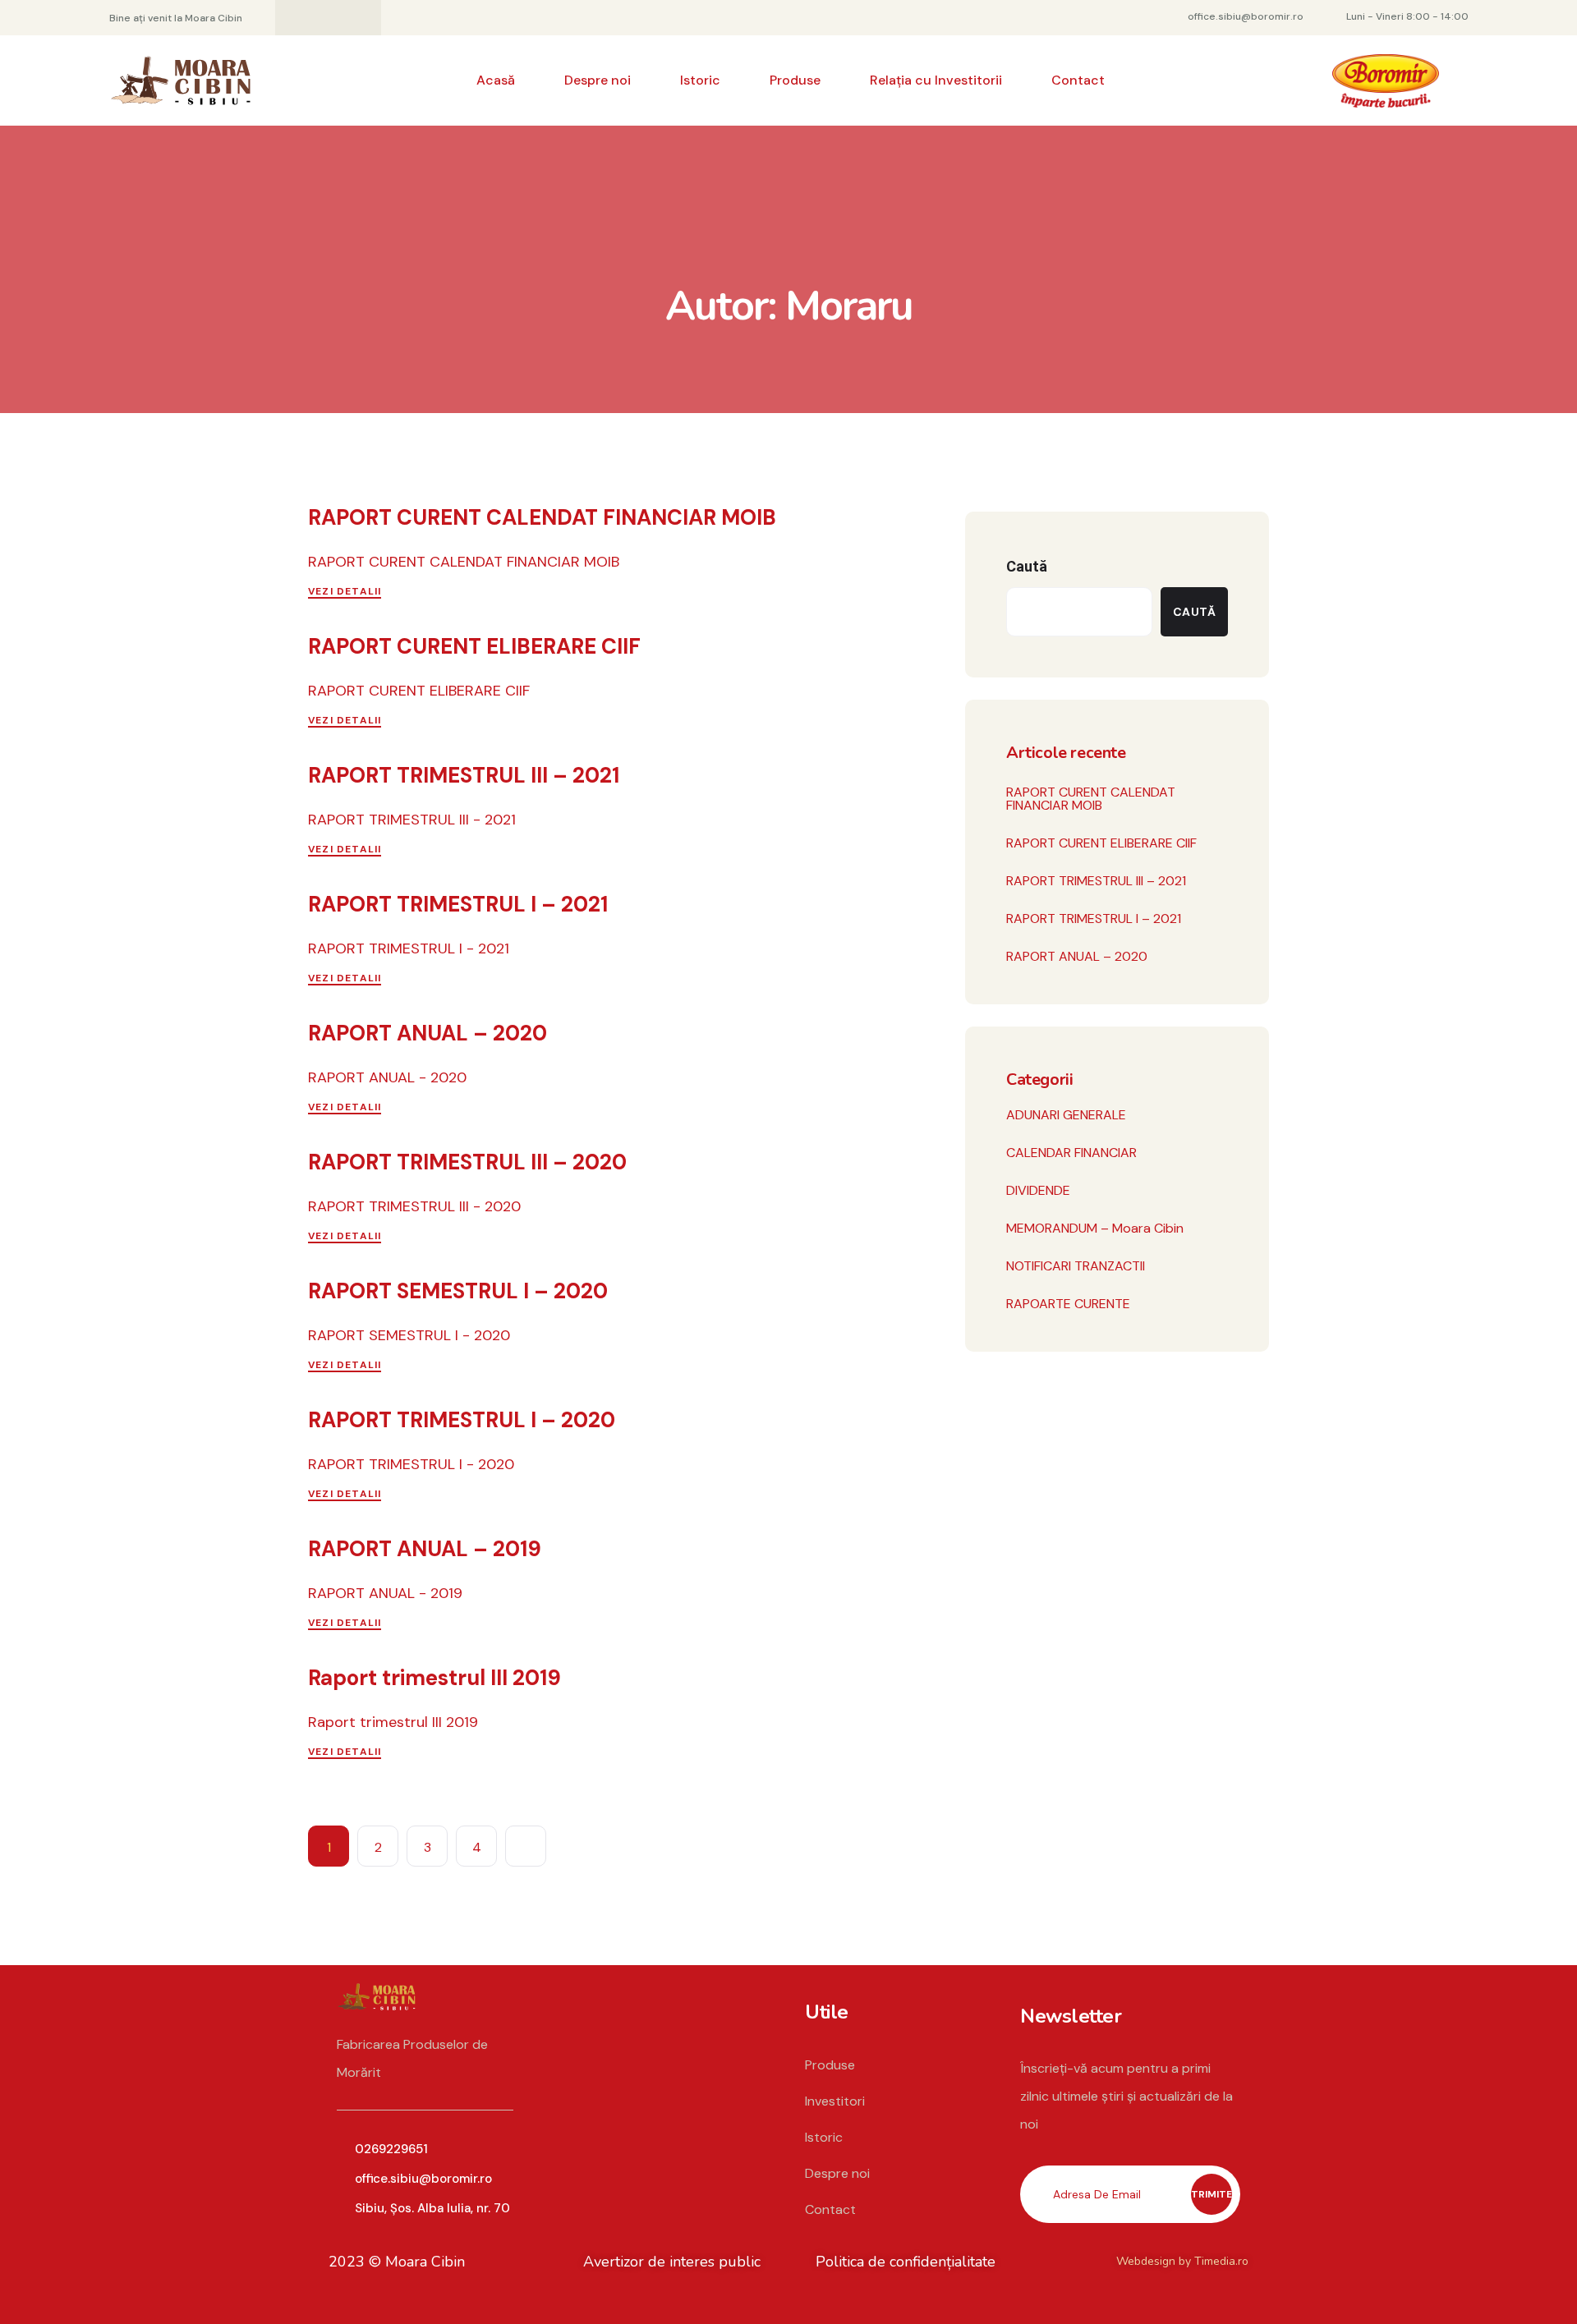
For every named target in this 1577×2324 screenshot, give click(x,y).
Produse (795, 80)
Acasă (496, 80)
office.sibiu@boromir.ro (423, 2179)
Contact (1078, 80)
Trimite (1211, 2194)
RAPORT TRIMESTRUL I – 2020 (462, 1420)
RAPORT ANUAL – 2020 (428, 1033)
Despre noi (598, 80)
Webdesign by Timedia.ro (1182, 2261)
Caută (1027, 566)
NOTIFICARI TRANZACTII (1076, 1266)
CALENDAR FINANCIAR (1071, 1153)
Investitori (835, 2101)
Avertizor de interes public (672, 2262)
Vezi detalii (345, 591)
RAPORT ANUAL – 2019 (425, 1549)
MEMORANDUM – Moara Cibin (1095, 1228)
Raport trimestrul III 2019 (434, 1678)
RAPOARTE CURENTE (1068, 1304)
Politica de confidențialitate (906, 2262)
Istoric (700, 80)
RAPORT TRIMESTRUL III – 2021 (464, 775)
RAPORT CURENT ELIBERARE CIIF (474, 646)
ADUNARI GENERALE (1066, 1115)
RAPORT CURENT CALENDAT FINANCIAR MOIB (542, 517)
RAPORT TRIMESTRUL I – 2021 (458, 904)
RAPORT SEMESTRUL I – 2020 (458, 1291)
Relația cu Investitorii (936, 80)
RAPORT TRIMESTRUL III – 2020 (467, 1162)
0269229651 (391, 2149)
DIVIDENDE (1038, 1190)
